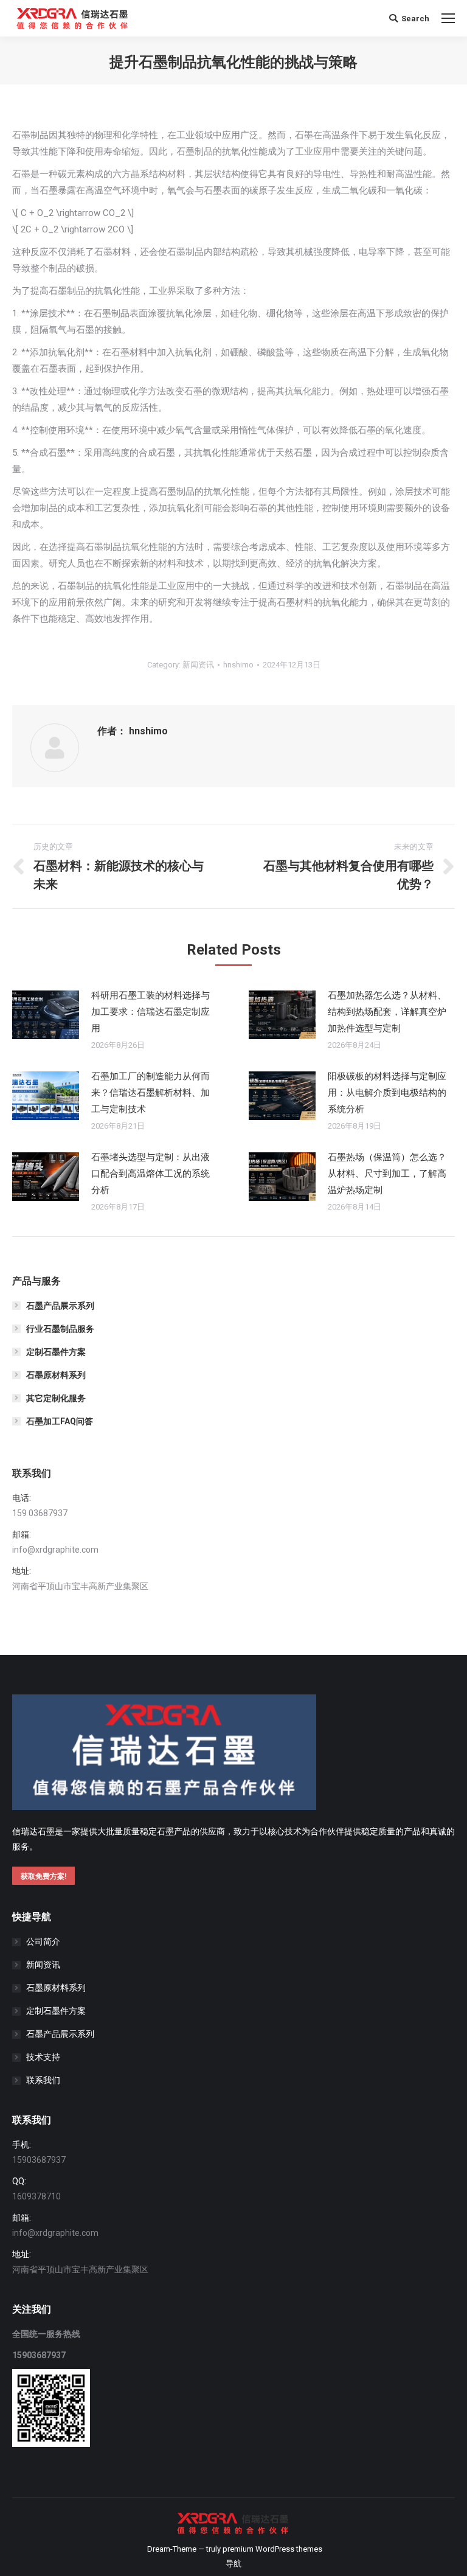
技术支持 (43, 2057)
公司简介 (43, 1941)
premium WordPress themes (272, 2549)
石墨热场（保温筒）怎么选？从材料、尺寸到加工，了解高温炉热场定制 (387, 1174)
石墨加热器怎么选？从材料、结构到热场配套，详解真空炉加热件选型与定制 (387, 1012)
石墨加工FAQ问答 (60, 1421)
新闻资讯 (198, 665)
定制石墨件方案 (56, 1352)
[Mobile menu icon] (448, 18)
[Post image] (46, 1015)
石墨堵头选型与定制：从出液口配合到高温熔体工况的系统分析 (150, 1174)
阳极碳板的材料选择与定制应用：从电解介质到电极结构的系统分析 (387, 1093)
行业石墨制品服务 (60, 1329)
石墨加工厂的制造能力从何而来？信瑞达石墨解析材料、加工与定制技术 (150, 1093)
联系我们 (43, 2080)
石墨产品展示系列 (60, 1306)
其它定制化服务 (56, 1398)
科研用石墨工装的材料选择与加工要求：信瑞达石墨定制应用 (150, 1012)
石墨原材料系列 (56, 1375)
